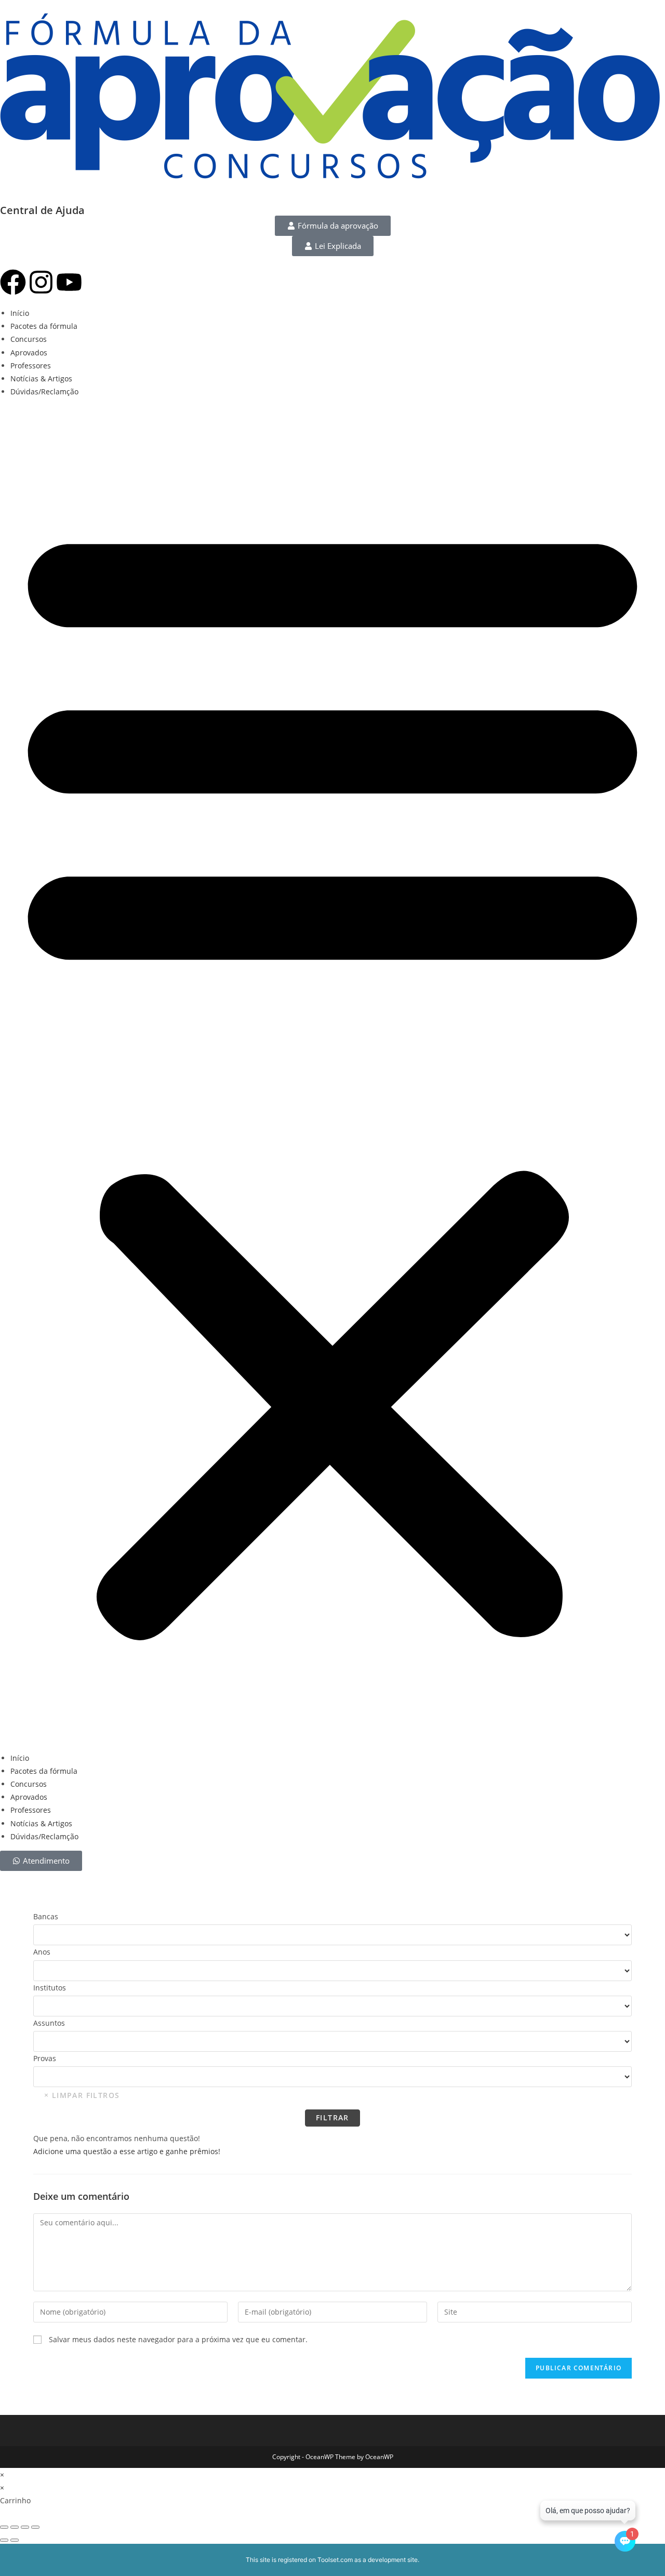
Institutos (50, 1988)
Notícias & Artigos (41, 379)
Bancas (46, 1916)
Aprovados (29, 353)
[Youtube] (69, 282)
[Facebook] (13, 282)
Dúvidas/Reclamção (44, 391)
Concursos (29, 339)
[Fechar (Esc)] (35, 2527)
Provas (45, 2058)
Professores (31, 366)
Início (20, 313)
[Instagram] (41, 282)
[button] (332, 1074)
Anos (42, 1952)
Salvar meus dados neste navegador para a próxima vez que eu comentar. (178, 2339)
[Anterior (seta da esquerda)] (4, 2540)
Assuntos (49, 2023)
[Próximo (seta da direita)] (15, 2540)
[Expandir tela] (15, 2527)
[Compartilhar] (25, 2527)
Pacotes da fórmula (44, 326)
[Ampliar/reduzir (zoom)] (4, 2527)
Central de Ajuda (42, 210)
